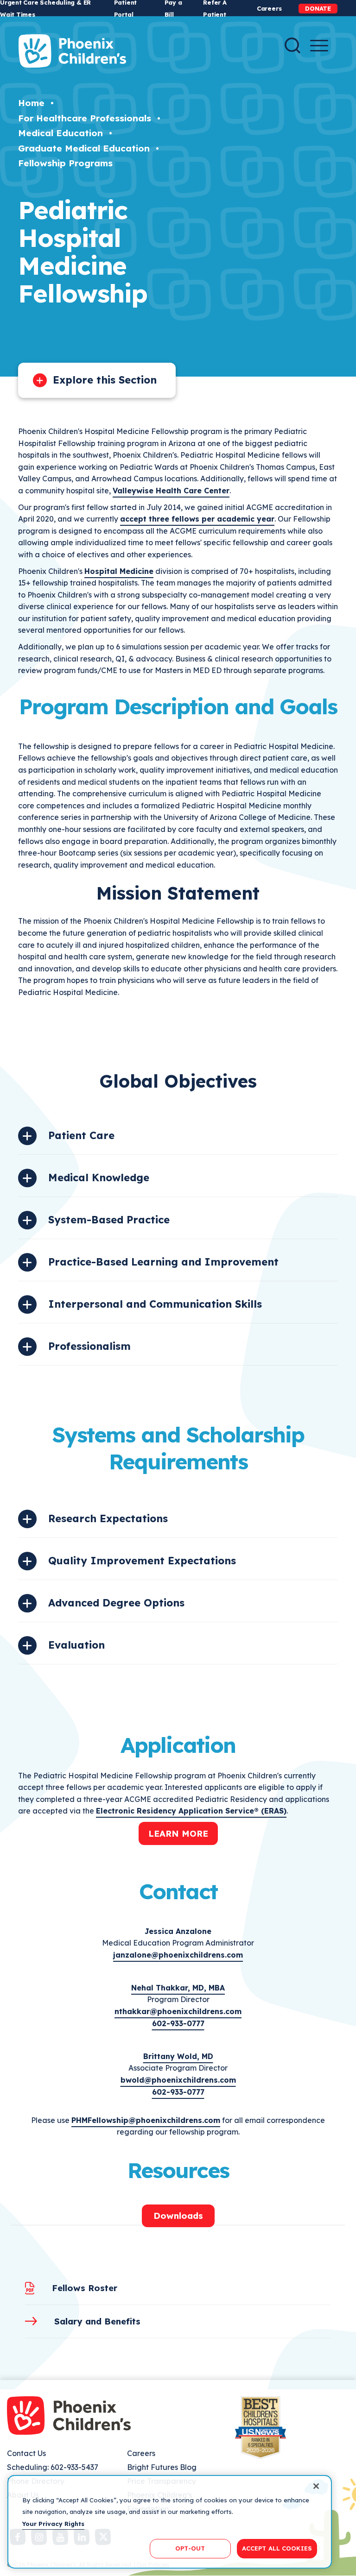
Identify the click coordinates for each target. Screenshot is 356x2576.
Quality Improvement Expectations (142, 1561)
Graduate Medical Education (84, 148)
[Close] (316, 2486)
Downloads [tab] (178, 2216)
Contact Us (26, 2453)
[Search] (292, 45)
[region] (170, 2522)
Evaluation (76, 1645)
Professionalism (89, 1346)
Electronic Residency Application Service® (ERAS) (191, 1811)
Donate (318, 8)
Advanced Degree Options (116, 1603)
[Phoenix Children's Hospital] (72, 51)
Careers (269, 8)
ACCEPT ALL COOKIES (277, 2548)
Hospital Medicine (119, 571)
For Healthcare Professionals (85, 118)
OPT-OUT (190, 2548)
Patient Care (81, 1135)
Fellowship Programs (65, 163)
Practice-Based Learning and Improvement (163, 1262)
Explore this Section (105, 380)
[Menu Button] (319, 46)
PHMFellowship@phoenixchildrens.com (146, 2120)
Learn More (178, 1833)
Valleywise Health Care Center (171, 491)
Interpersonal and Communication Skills (155, 1304)
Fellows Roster (85, 2288)
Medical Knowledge (99, 1178)
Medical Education (60, 133)
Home (31, 103)
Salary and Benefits (97, 2321)
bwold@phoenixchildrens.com (178, 2080)
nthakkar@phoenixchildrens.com (178, 2011)
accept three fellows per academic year (197, 519)
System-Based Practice (109, 1220)
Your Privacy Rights (53, 2524)
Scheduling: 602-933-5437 (53, 2467)
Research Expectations (108, 1518)
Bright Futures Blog (162, 2467)
